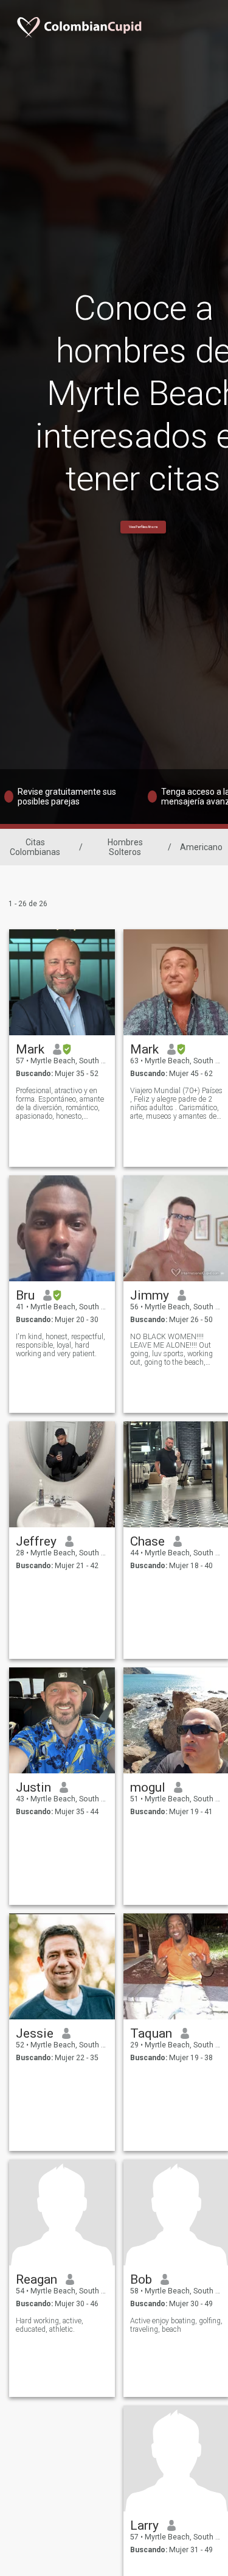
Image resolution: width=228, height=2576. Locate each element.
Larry (144, 2525)
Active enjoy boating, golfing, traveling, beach (176, 2325)
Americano (201, 847)
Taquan (151, 2033)
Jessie (35, 2033)
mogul (148, 1787)
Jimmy (150, 1295)
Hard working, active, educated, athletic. (50, 2325)
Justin (33, 1787)
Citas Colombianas (35, 847)
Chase (147, 1541)
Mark (30, 1049)
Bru (25, 1295)
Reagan (36, 2279)
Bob (141, 2279)
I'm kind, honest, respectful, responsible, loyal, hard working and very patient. (60, 1345)
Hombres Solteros (125, 847)
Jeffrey (36, 1541)
